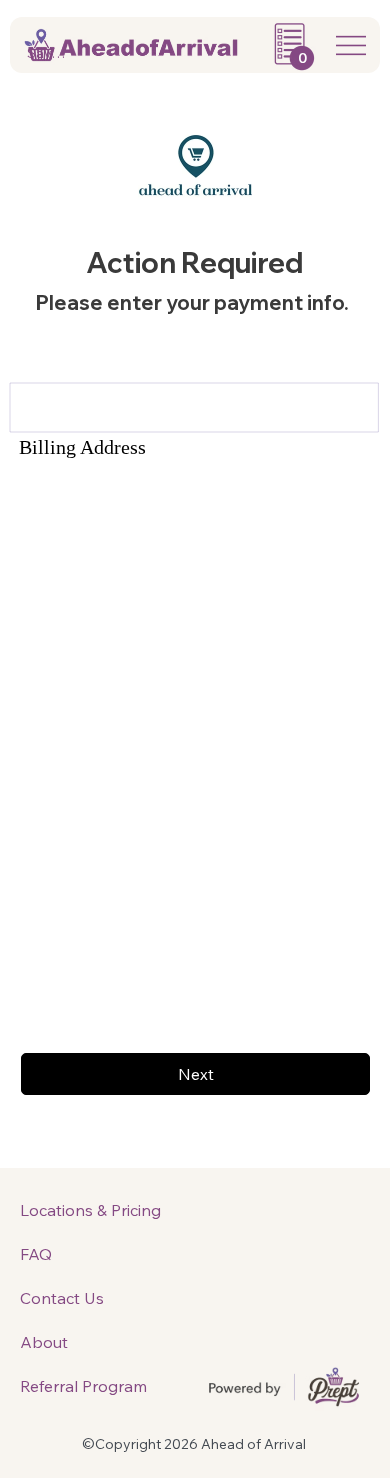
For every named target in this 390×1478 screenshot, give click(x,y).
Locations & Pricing (90, 1210)
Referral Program (83, 1386)
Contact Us (62, 1298)
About (44, 1342)
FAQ (36, 1254)
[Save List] (20, 53)
